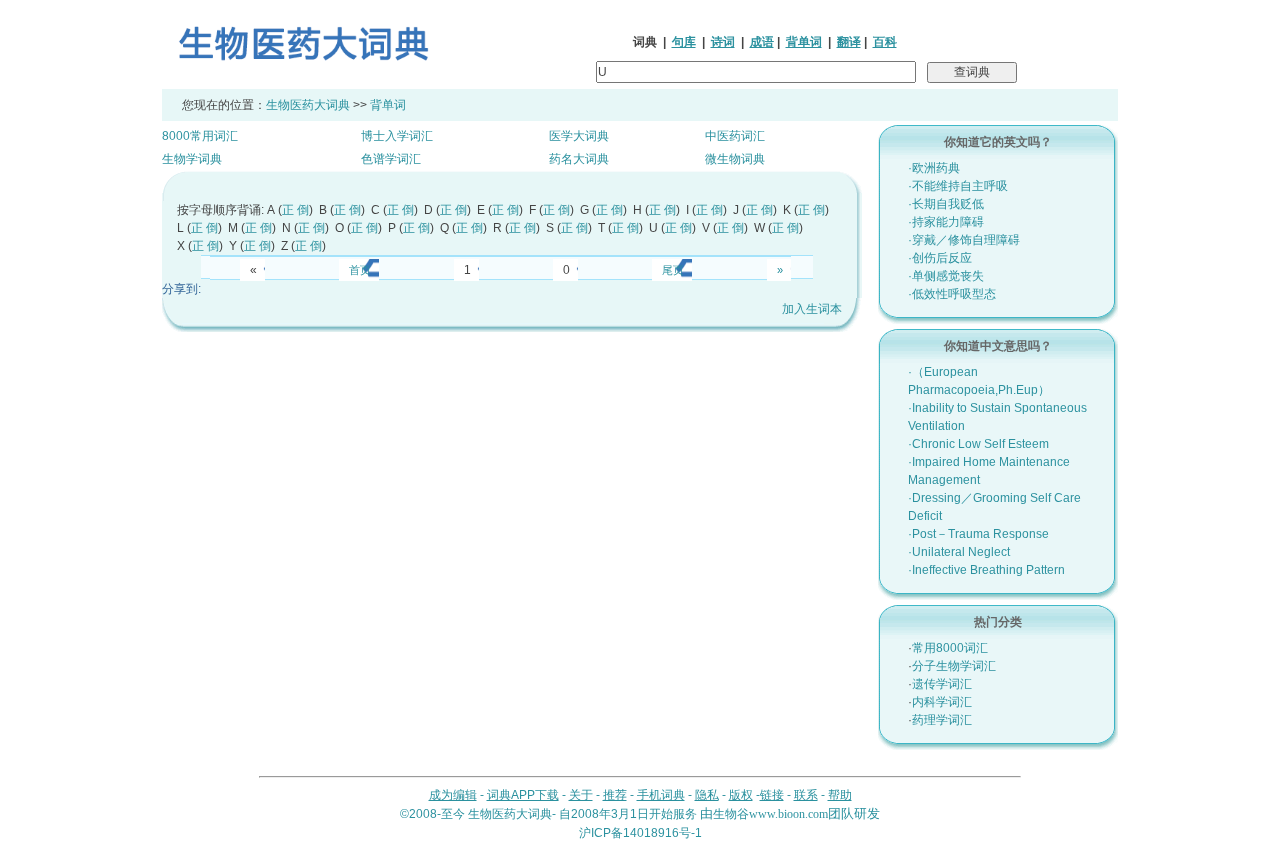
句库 (684, 42)
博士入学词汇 (397, 136)
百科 (885, 42)
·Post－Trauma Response (978, 534)
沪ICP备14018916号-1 (640, 833)
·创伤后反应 (940, 258)
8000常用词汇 (200, 136)
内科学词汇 (942, 702)
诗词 (723, 42)
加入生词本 (812, 309)
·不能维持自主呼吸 (958, 186)
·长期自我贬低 (946, 204)
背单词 (804, 42)
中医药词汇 (735, 136)
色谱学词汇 (391, 159)
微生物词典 (735, 159)
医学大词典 (579, 136)
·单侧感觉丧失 (946, 276)
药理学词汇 (942, 720)
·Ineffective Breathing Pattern (986, 570)
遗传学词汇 (942, 684)
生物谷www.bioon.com (770, 814)
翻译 (849, 42)
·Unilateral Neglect (959, 552)
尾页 (673, 270)
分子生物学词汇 (954, 666)
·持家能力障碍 (946, 222)
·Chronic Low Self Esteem (978, 444)
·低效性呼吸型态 (952, 294)
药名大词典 (579, 159)
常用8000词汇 (950, 648)
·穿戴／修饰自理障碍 (964, 240)
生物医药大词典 (308, 105)
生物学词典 (192, 159)
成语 (762, 42)
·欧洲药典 (934, 168)
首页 (360, 270)
